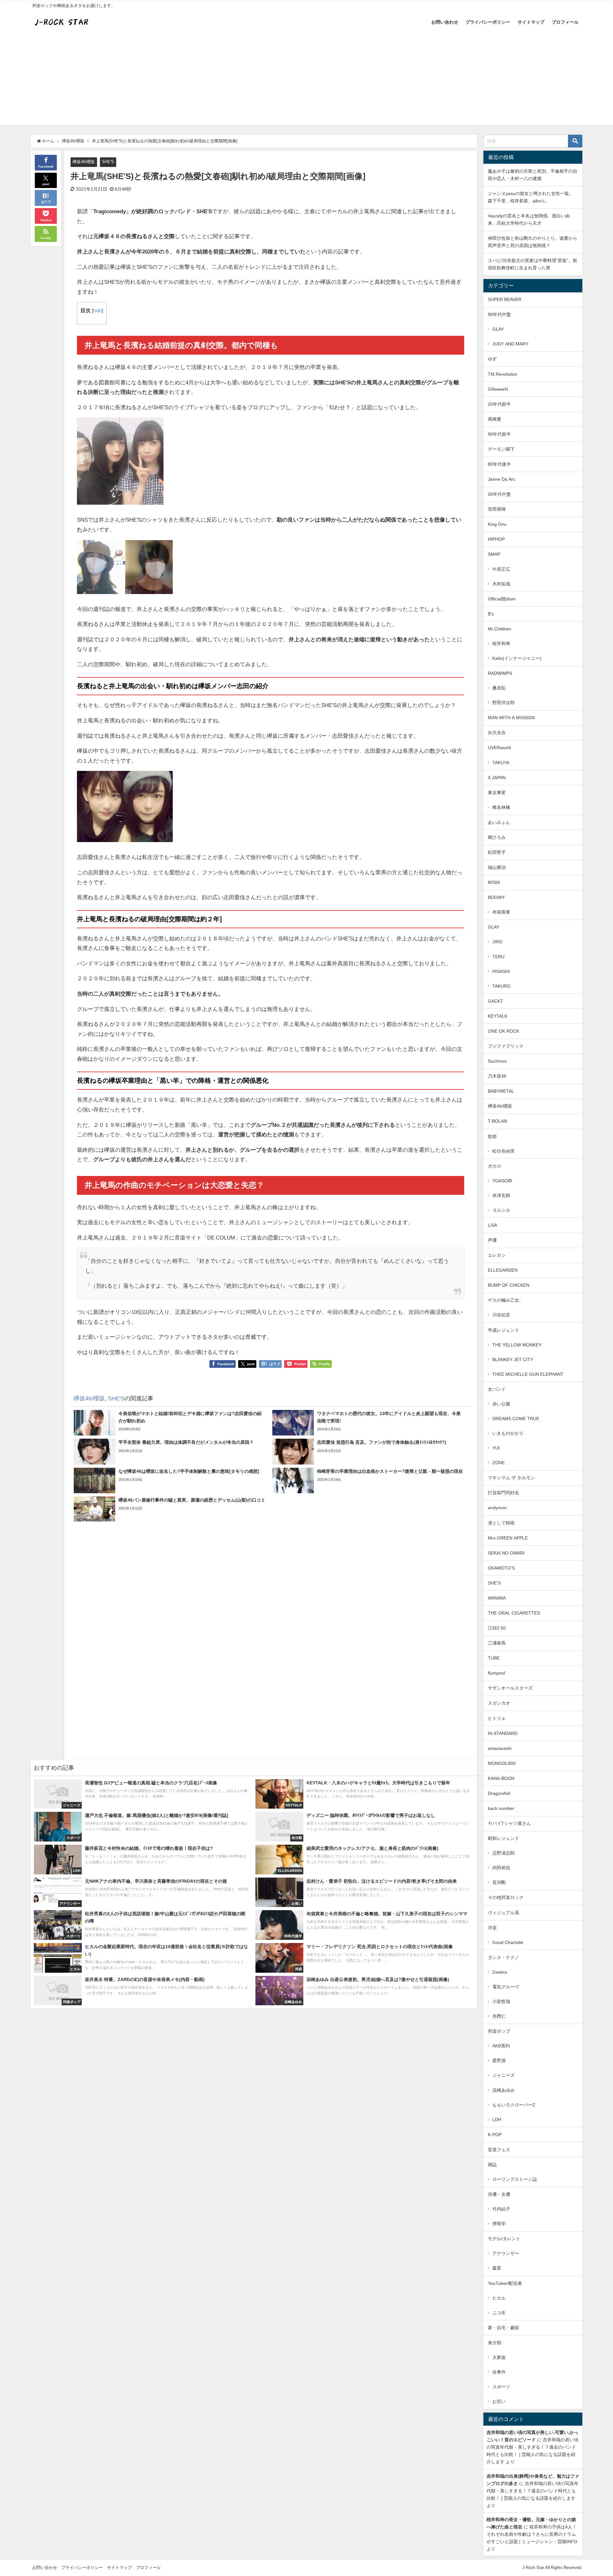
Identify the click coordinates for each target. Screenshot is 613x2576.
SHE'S (108, 162)
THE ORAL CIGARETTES (514, 1613)
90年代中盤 (499, 314)
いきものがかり (508, 1433)
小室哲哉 (501, 2001)
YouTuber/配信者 (505, 2283)
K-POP (495, 2135)
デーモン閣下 (501, 449)
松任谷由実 (503, 1151)
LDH (497, 2120)
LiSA (492, 1225)
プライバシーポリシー (488, 22)
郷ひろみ (497, 837)
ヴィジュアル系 (503, 1913)
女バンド (497, 1389)
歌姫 (492, 1136)
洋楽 (492, 1928)
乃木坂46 (497, 1076)
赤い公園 (501, 1404)
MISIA (494, 882)
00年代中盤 (499, 494)
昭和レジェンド (503, 1838)
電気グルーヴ (506, 1987)
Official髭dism (502, 599)
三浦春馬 (497, 1643)
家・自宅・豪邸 (503, 2328)
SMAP (494, 554)
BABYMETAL (501, 1091)
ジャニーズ (503, 2075)
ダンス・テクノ (503, 1957)
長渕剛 (499, 1882)
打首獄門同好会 (503, 1493)
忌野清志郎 (503, 1853)
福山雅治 (497, 867)
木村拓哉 (501, 584)
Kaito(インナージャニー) (517, 658)
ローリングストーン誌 (515, 2179)
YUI (496, 1448)
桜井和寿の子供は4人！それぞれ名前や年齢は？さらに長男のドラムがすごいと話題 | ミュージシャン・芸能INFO (532, 2534)
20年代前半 (499, 404)
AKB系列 (501, 2046)
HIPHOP (496, 539)
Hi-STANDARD (503, 1733)
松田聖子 (497, 852)
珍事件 (499, 2372)
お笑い (499, 2401)
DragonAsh (499, 1793)
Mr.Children (499, 629)
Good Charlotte (508, 1942)
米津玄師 (501, 1195)
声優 (492, 1240)
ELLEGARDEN (503, 1270)
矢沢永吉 (497, 733)
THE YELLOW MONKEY (517, 1345)
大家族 (499, 2357)
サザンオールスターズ (510, 1688)
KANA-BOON (501, 1778)
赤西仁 (499, 2016)
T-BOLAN (497, 1121)
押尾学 (499, 2224)
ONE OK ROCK (503, 1031)
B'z (491, 614)
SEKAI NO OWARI (506, 1553)
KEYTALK (498, 1016)
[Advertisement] (306, 80)
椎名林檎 (501, 807)
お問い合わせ (445, 22)
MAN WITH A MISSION (511, 718)
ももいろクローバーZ (514, 2105)
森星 (497, 2268)
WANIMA (497, 1598)
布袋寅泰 (501, 912)
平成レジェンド (503, 1330)
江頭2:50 (497, 1628)
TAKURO (501, 986)
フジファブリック (506, 1046)
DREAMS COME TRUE (516, 1419)
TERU (498, 957)
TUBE (494, 1658)
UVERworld (499, 748)
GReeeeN (498, 389)
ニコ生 (499, 2313)
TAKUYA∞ (503, 763)
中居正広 (501, 569)
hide (98, 311)
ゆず (492, 359)
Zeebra (500, 1972)
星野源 (499, 2060)
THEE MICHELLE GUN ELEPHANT (528, 1374)
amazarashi (500, 1748)
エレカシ (497, 1255)
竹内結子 (501, 2209)
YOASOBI (502, 1181)
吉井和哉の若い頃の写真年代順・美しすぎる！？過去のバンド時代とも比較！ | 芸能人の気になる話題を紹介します (533, 2491)
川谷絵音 (501, 1315)
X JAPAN (497, 778)
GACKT (496, 1001)
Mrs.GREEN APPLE (508, 1538)
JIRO (497, 942)
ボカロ (495, 1166)
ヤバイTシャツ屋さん (509, 1823)
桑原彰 (499, 688)
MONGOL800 (502, 1763)
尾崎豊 (495, 419)
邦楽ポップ (499, 2031)
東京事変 (497, 793)
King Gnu (497, 524)
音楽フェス (499, 2150)
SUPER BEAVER (505, 299)
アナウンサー (506, 2253)
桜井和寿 (501, 644)
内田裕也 (501, 1868)
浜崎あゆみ (503, 2090)
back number (501, 1808)
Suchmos (497, 1061)
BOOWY (496, 897)
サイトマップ (531, 22)
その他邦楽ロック (506, 1897)
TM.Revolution (503, 374)
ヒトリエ (497, 1718)
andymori (497, 1508)
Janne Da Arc (502, 479)
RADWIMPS (500, 673)
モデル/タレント (504, 2239)
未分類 (495, 2343)
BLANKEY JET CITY (513, 1360)
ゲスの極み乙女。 (506, 1300)
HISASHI (501, 971)
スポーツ (501, 2387)
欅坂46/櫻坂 (84, 162)
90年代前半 (499, 434)
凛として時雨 (501, 1523)
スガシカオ (499, 1703)
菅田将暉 (497, 509)
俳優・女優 (499, 2194)
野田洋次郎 (503, 703)
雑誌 (492, 2165)
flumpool (496, 1673)
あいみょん (499, 822)
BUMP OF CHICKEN (509, 1285)
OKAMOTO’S (501, 1568)
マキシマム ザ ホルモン (511, 1478)
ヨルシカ (501, 1210)
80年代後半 (499, 464)
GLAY (498, 329)
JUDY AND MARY (510, 344)
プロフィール (565, 22)
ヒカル (499, 2298)
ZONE (499, 1463)
